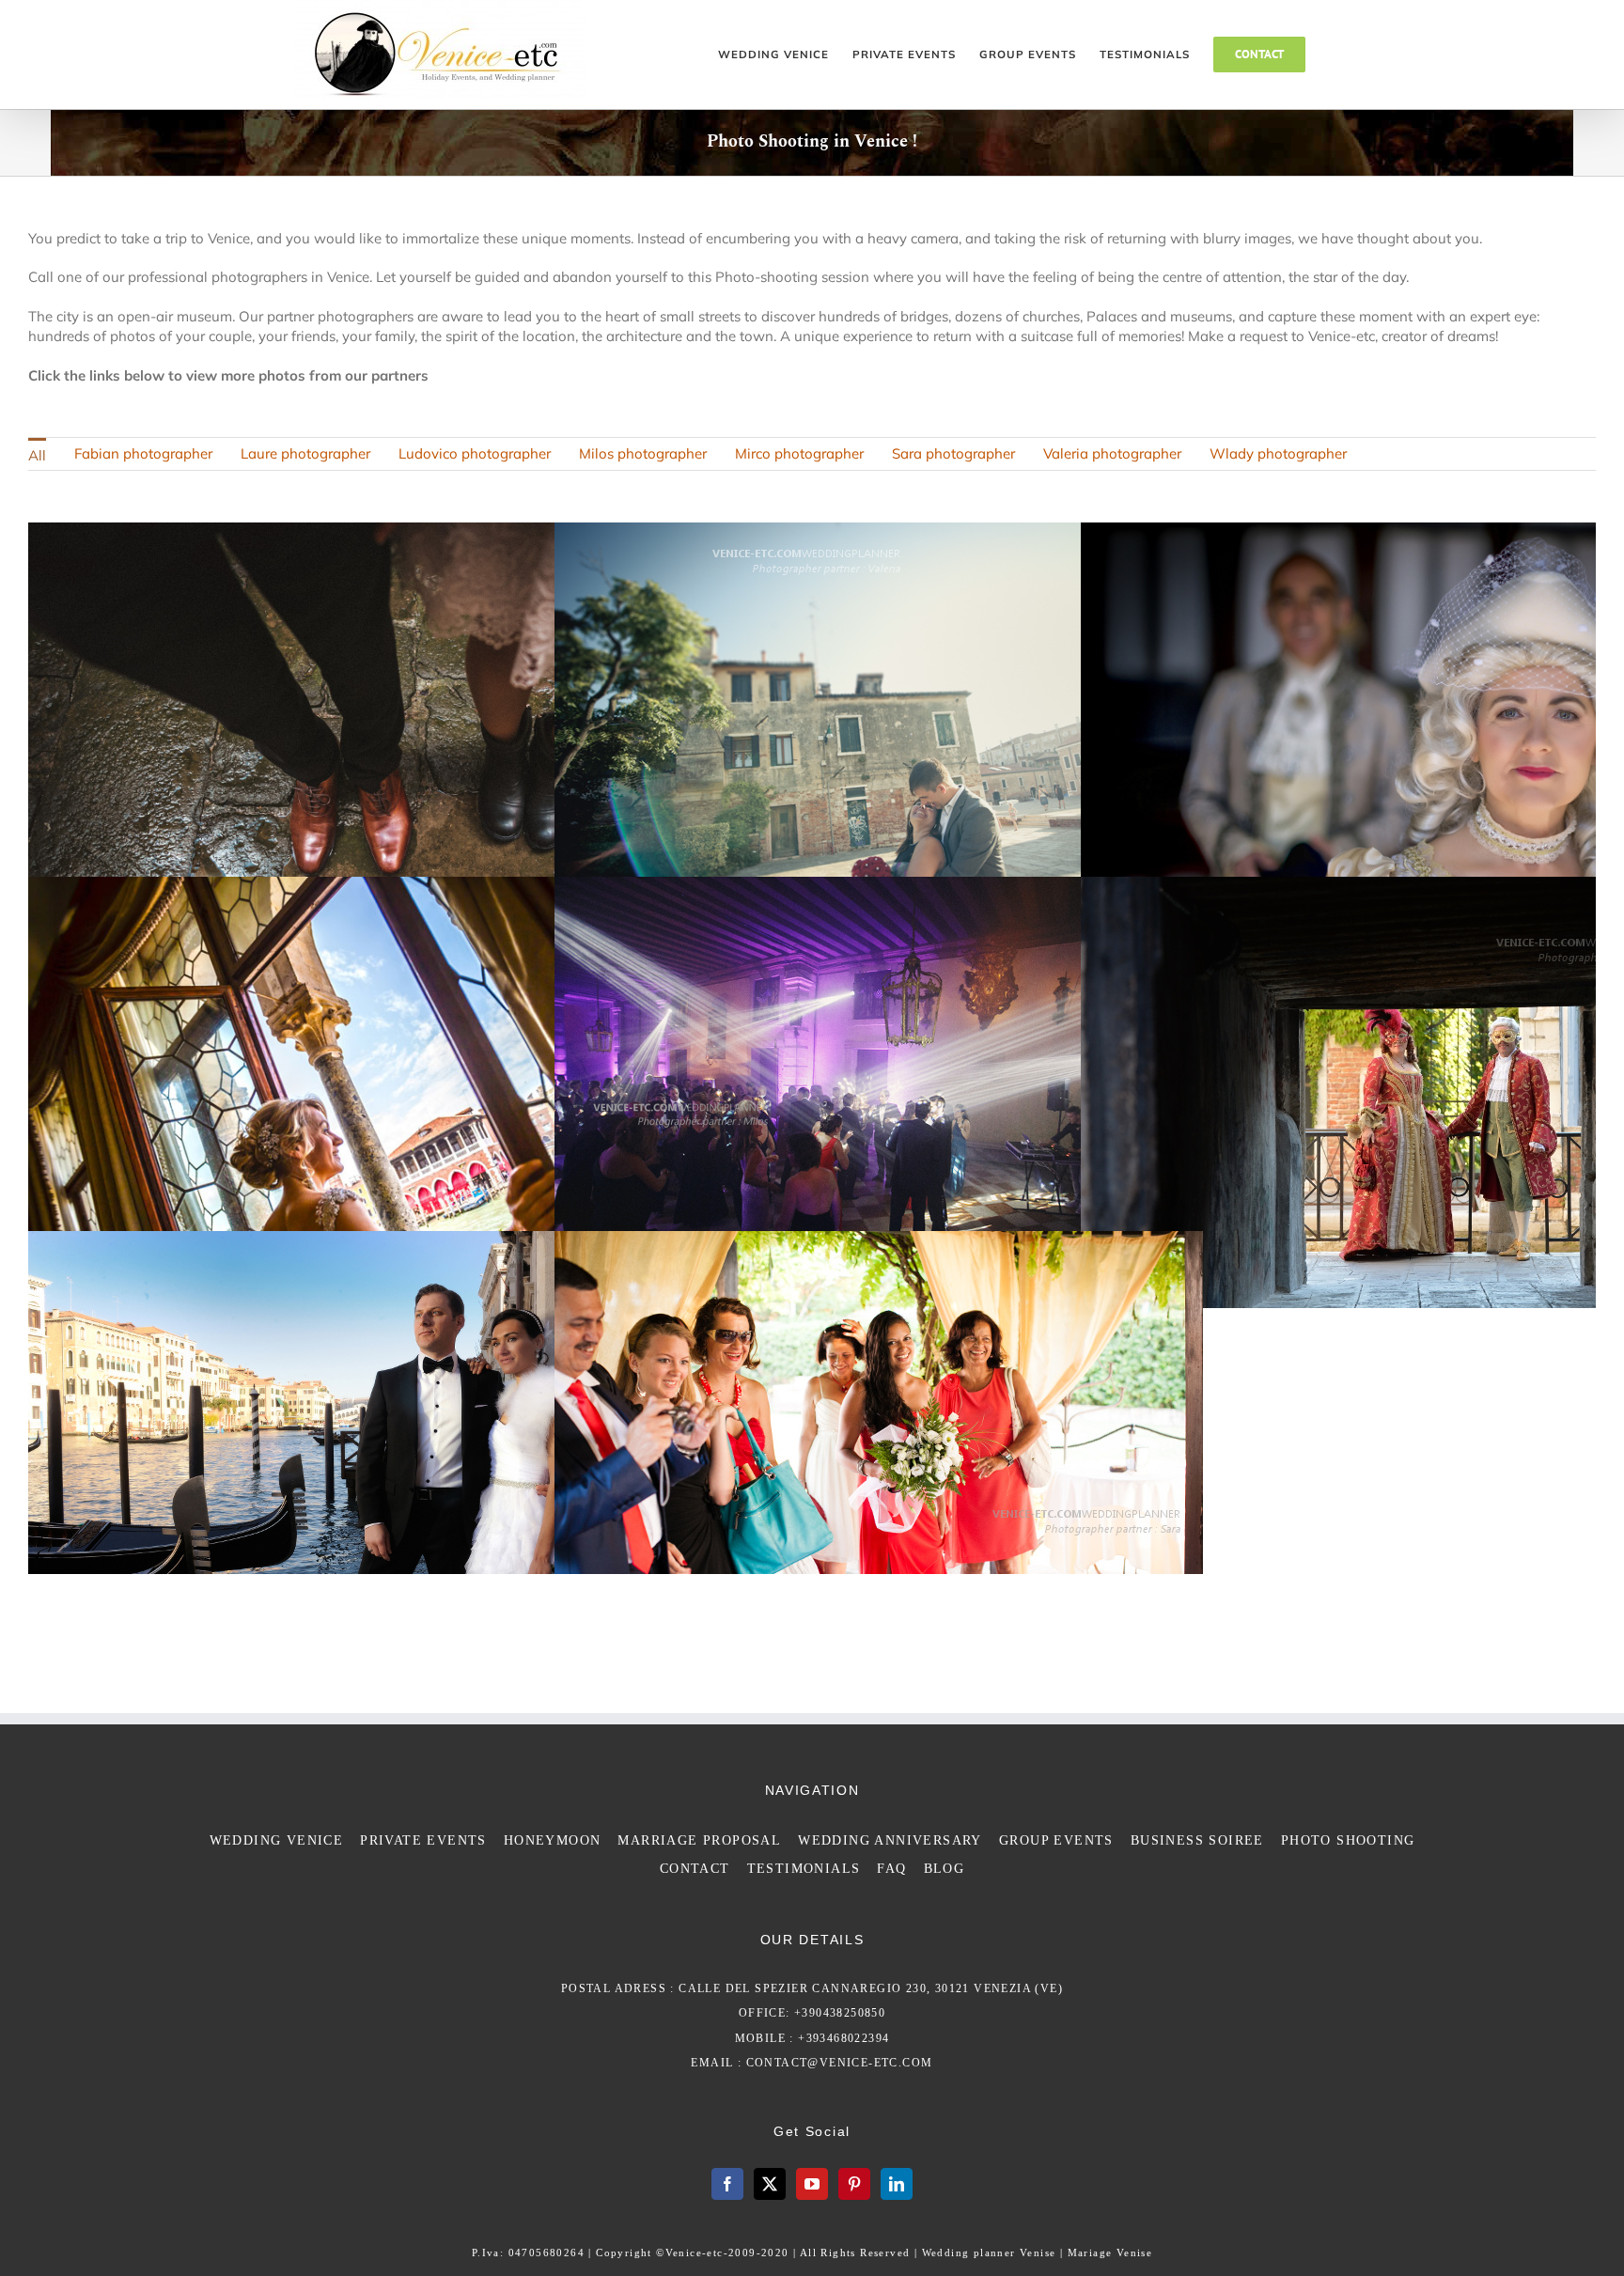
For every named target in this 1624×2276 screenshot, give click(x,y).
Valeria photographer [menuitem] (1112, 453)
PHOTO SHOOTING (1348, 1840)
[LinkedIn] (897, 2184)
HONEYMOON (553, 1840)
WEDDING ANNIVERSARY (890, 1840)
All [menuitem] (37, 455)
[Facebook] (727, 2184)
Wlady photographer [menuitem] (1278, 453)
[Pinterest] (854, 2184)
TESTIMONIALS (804, 1869)
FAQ (891, 1869)
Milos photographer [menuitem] (643, 453)
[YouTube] (812, 2184)
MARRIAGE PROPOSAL (699, 1840)
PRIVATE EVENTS (423, 1840)
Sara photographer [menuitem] (953, 453)
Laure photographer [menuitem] (305, 453)
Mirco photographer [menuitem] (799, 453)
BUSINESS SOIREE (1197, 1840)
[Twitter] (770, 2184)
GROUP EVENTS (1056, 1840)
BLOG (945, 1869)
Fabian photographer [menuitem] (143, 453)
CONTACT (695, 1869)
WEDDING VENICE (277, 1840)
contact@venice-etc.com (840, 2063)
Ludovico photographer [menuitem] (475, 453)
